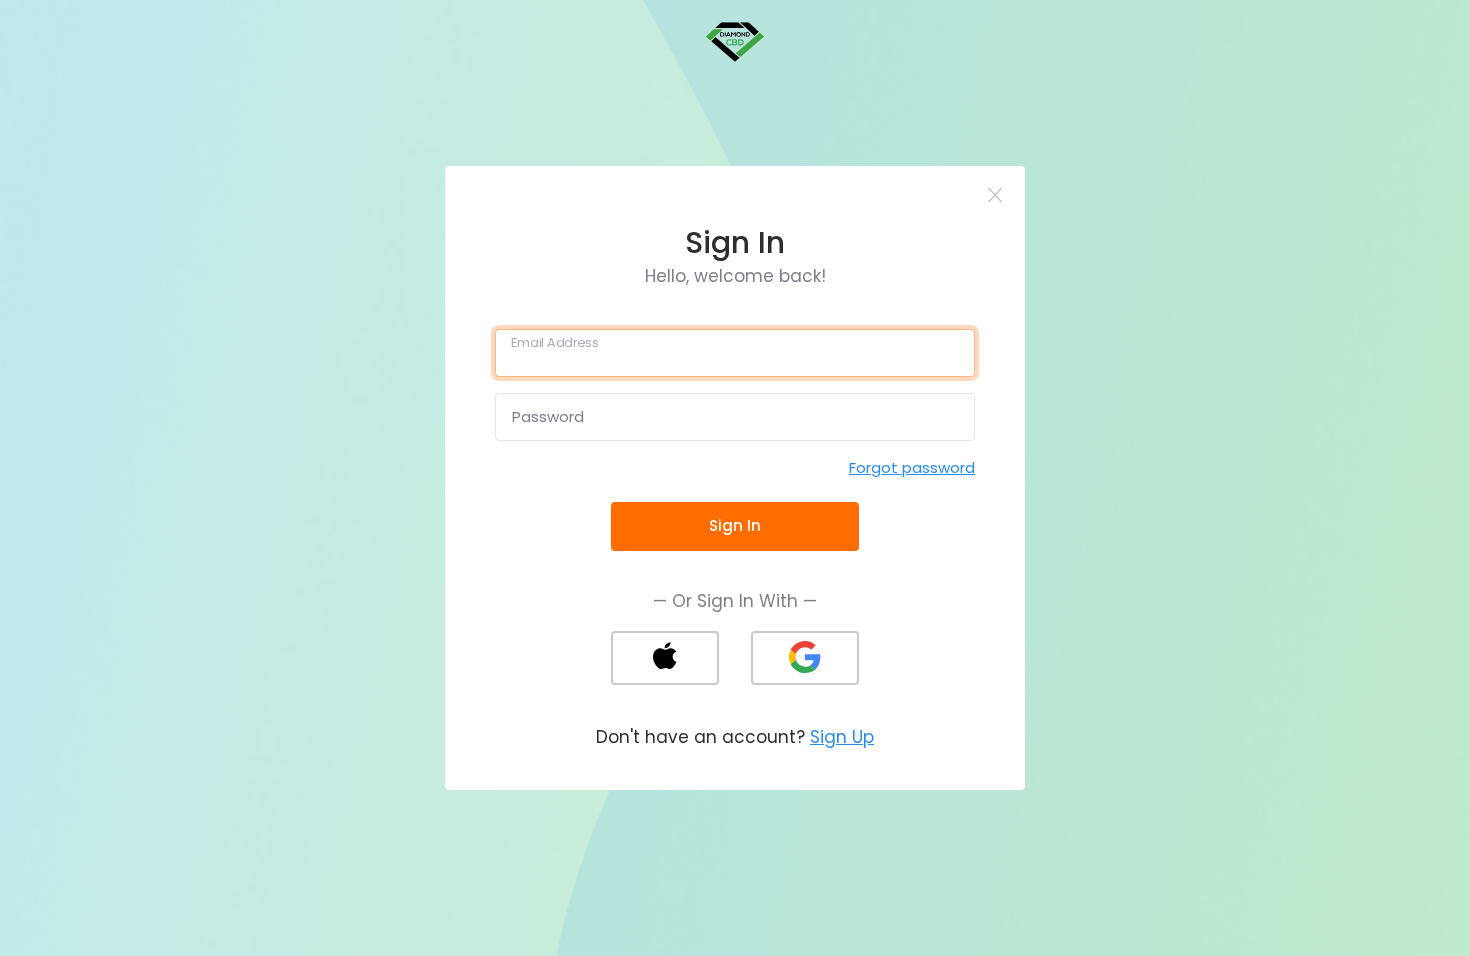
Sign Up (842, 737)
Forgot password (912, 467)
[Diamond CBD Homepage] (735, 41)
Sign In (735, 525)
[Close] (995, 195)
